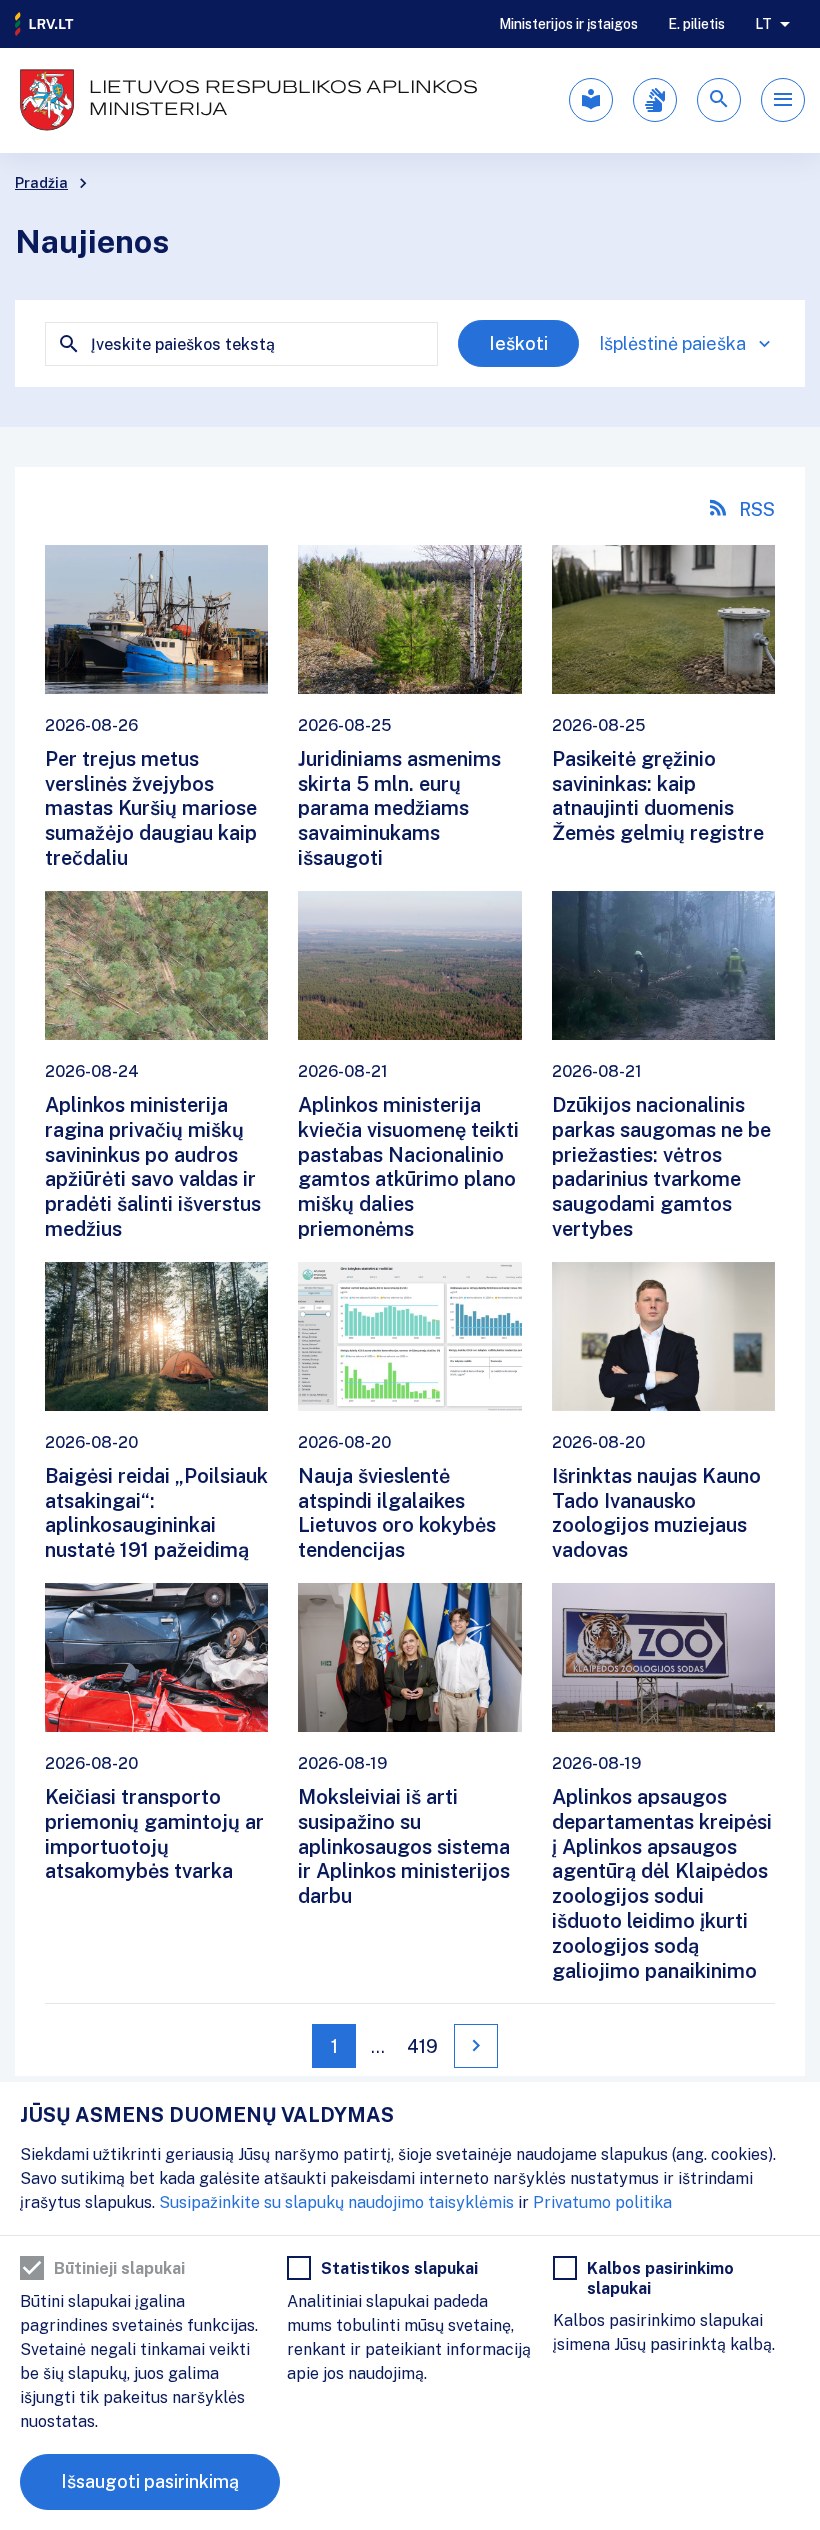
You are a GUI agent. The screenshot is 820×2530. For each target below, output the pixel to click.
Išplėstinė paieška (672, 343)
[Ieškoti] (719, 100)
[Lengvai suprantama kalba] (591, 100)
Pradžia (41, 183)
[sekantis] (476, 2046)
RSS (757, 509)
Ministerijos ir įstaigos (568, 24)
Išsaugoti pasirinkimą (150, 2481)
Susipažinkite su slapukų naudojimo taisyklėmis (336, 2202)
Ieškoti (518, 343)
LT (763, 24)
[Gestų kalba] (655, 100)
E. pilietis (696, 24)
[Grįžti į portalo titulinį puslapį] (45, 24)
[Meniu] (783, 100)
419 (422, 2046)
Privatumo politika (602, 2202)
